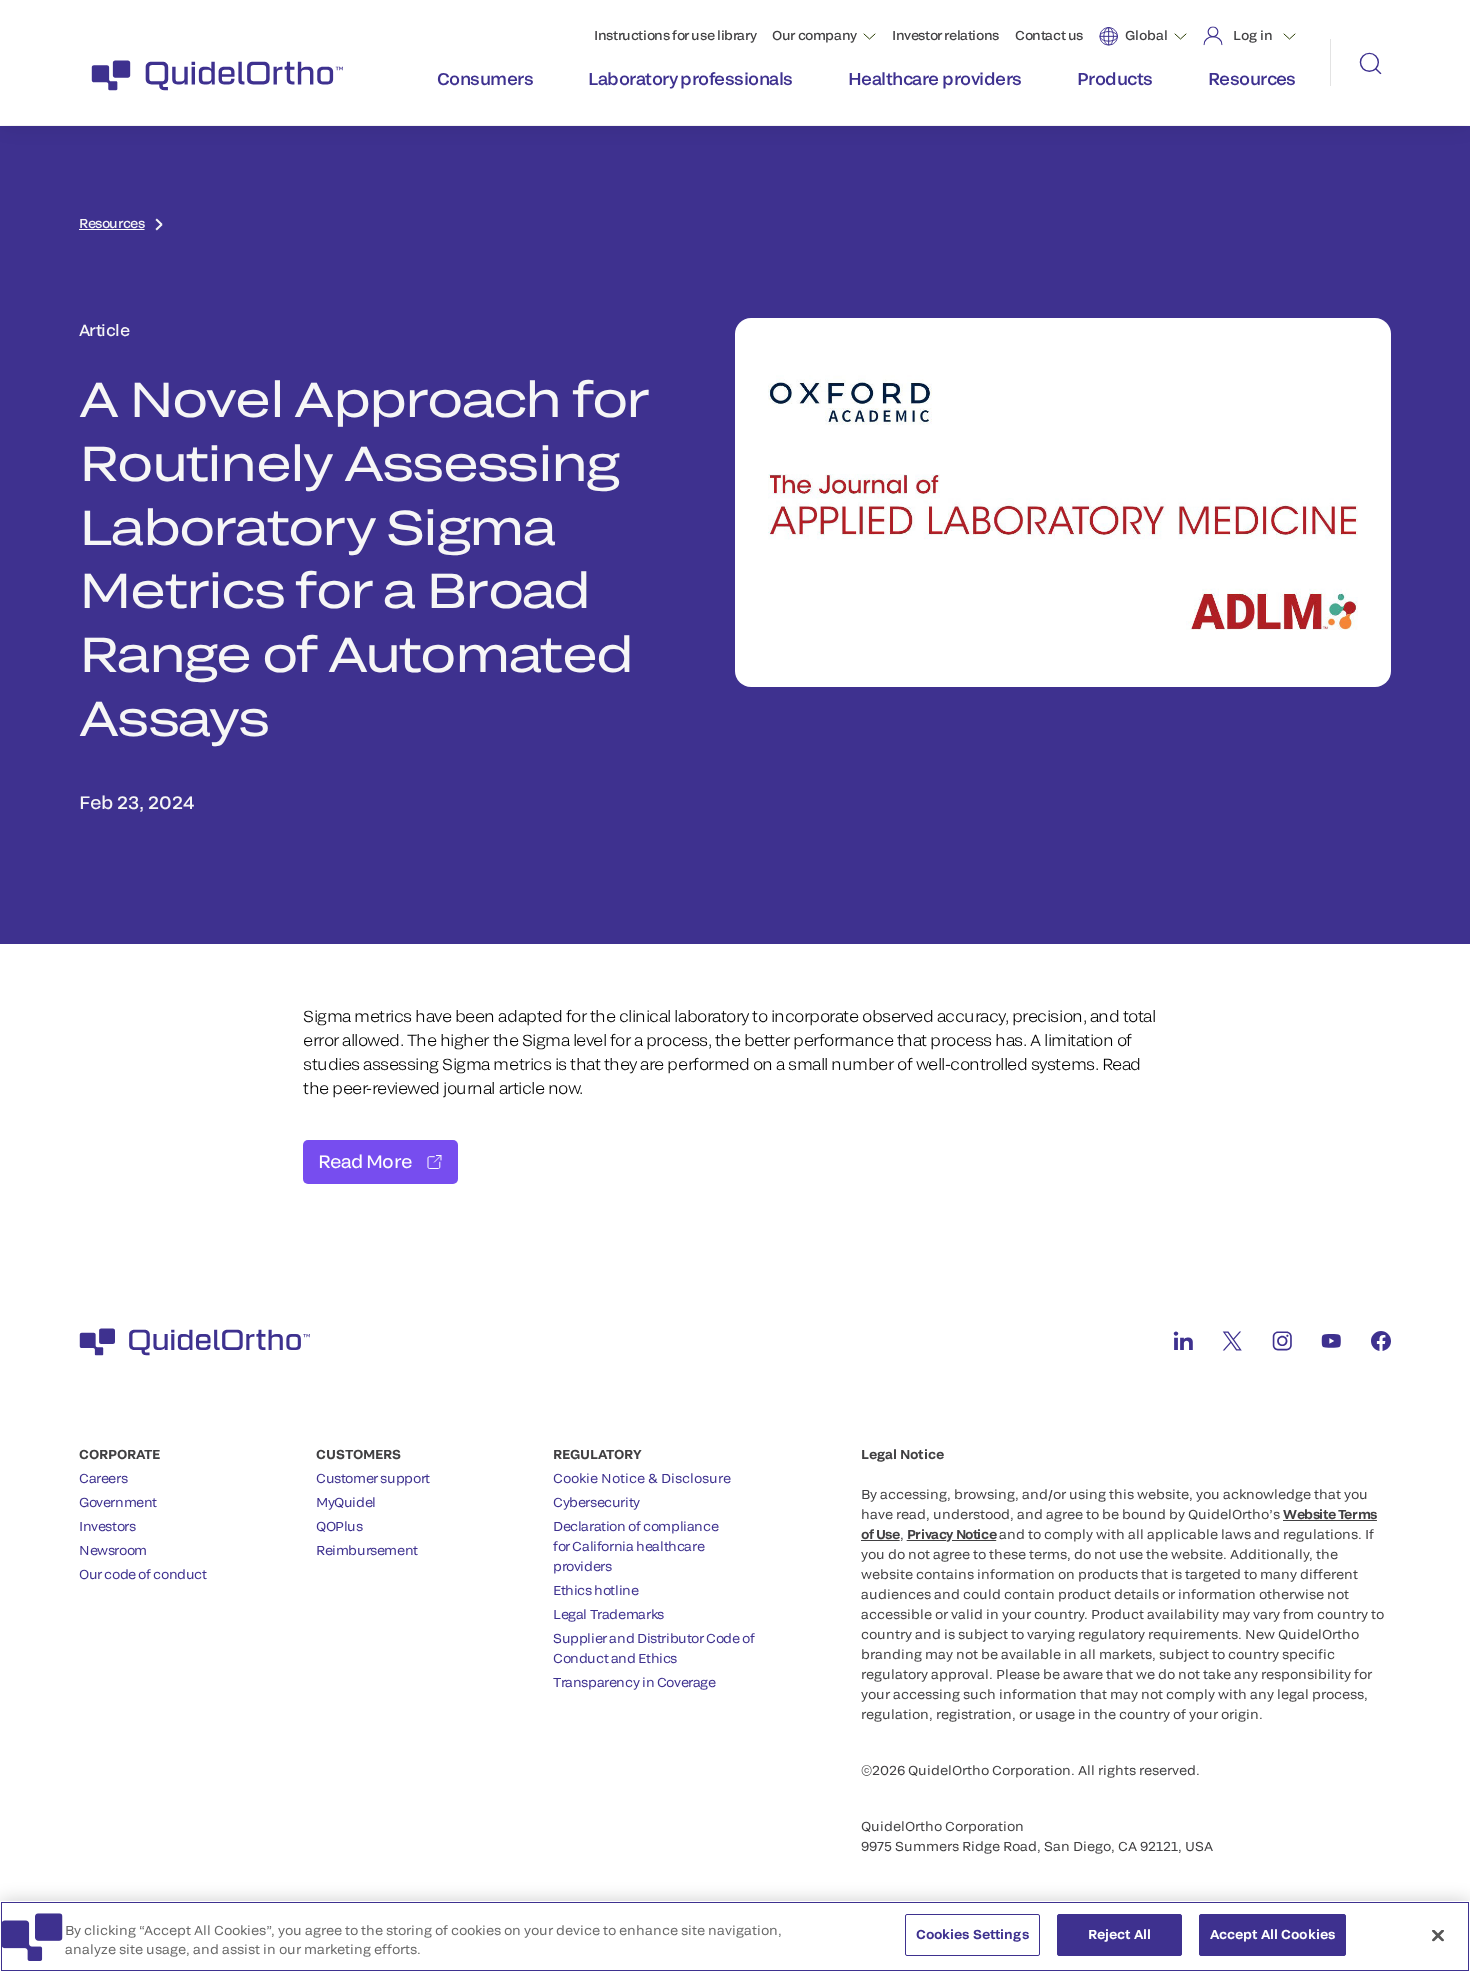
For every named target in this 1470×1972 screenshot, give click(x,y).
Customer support (373, 1478)
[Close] (1438, 1935)
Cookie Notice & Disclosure (642, 1478)
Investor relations (945, 35)
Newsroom (113, 1550)
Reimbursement (367, 1550)
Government (118, 1502)
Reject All (1119, 1934)
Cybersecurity (596, 1502)
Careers (103, 1478)
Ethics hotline (596, 1590)
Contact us (1049, 35)
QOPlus (339, 1526)
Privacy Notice (952, 1534)
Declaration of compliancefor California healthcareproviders (635, 1546)
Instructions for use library (675, 35)
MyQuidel (346, 1502)
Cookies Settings (972, 1934)
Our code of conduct (143, 1574)
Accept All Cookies (1272, 1934)
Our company (814, 35)
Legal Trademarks (608, 1614)
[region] (735, 1936)
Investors (107, 1526)
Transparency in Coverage (634, 1682)
